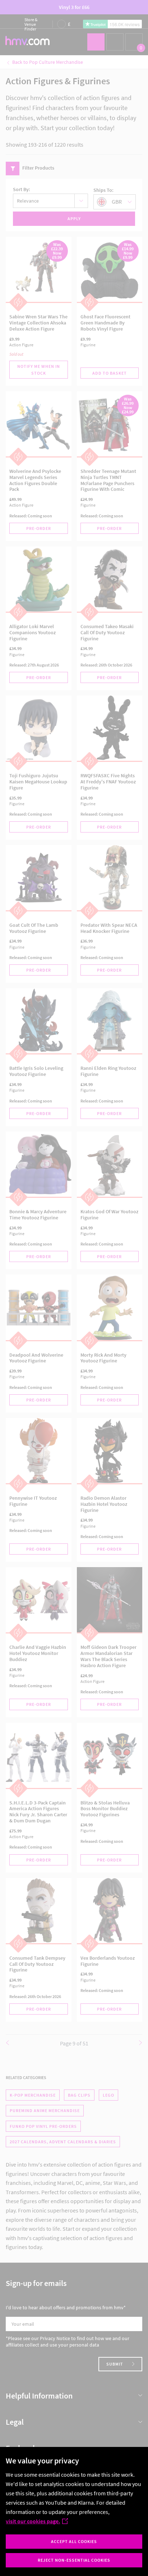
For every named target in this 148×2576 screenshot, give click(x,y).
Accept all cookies (74, 2541)
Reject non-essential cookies (74, 2560)
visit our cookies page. (33, 2521)
